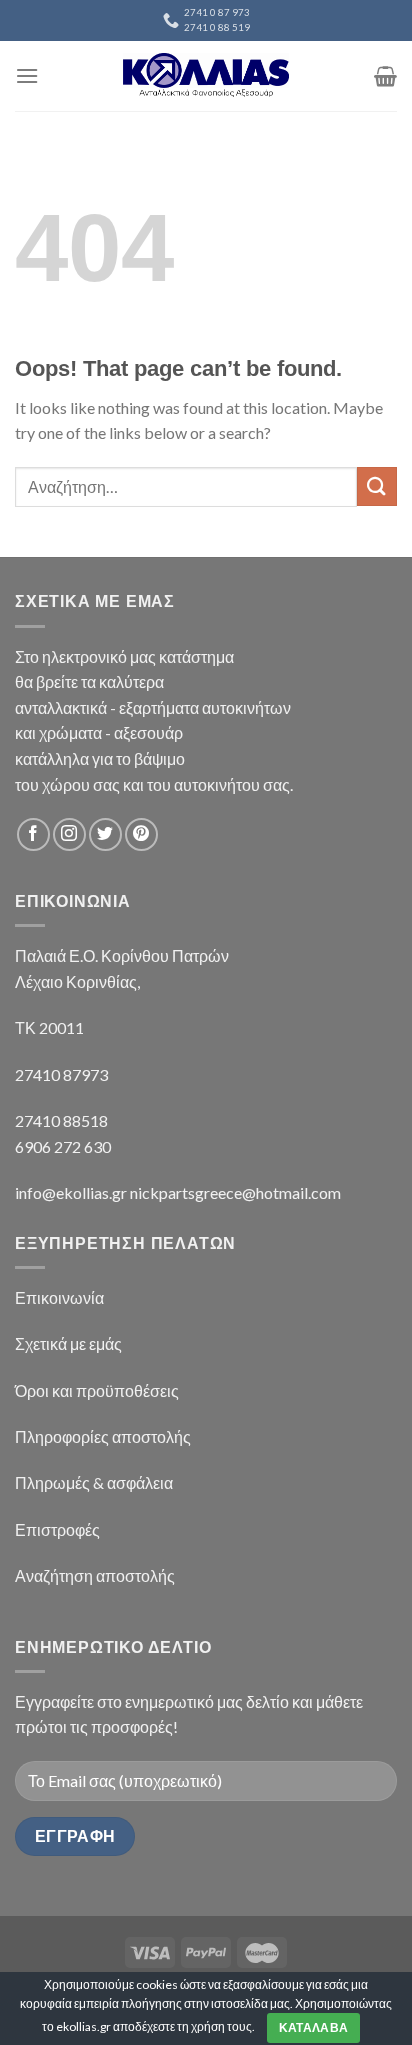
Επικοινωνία (59, 1297)
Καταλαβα (314, 2028)
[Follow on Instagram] (69, 834)
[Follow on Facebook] (33, 834)
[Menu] (27, 75)
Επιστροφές (57, 1529)
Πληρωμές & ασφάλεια (94, 1482)
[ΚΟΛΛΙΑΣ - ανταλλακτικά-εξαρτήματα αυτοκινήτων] (206, 75)
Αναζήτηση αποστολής (95, 1575)
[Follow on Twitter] (105, 834)
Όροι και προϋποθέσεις (97, 1390)
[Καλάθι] (385, 76)
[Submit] (377, 486)
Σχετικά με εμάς (68, 1343)
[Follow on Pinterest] (141, 834)
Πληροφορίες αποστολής (103, 1436)
